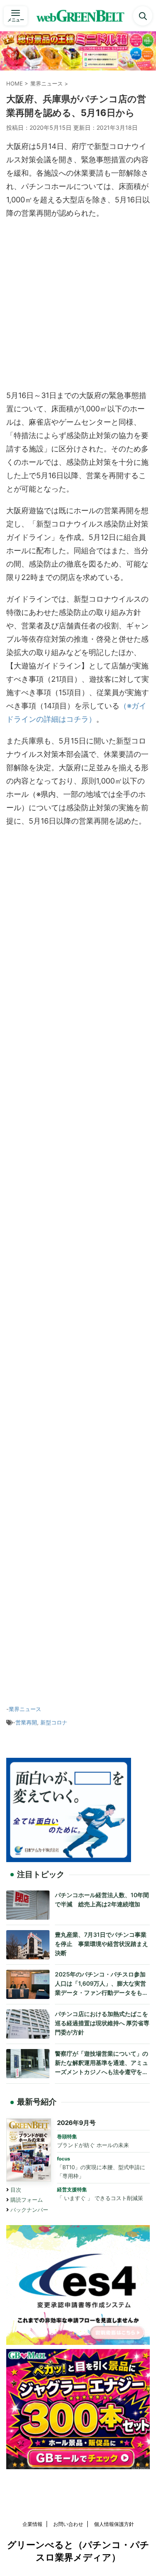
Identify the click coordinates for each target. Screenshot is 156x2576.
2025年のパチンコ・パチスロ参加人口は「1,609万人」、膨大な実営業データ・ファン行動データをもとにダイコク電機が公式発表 (102, 1984)
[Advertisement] (78, 306)
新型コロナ (54, 1722)
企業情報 (32, 2524)
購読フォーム (27, 2200)
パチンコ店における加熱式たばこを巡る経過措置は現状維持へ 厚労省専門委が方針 (102, 2023)
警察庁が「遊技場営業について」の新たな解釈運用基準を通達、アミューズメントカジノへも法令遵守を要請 (102, 2063)
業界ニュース (25, 1709)
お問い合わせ (68, 2524)
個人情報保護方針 (114, 2524)
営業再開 (26, 1722)
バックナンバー (29, 2210)
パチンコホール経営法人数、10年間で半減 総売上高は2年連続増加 (102, 1899)
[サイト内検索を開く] (143, 16)
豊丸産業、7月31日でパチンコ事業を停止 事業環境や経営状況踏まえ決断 (102, 1943)
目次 (16, 2190)
